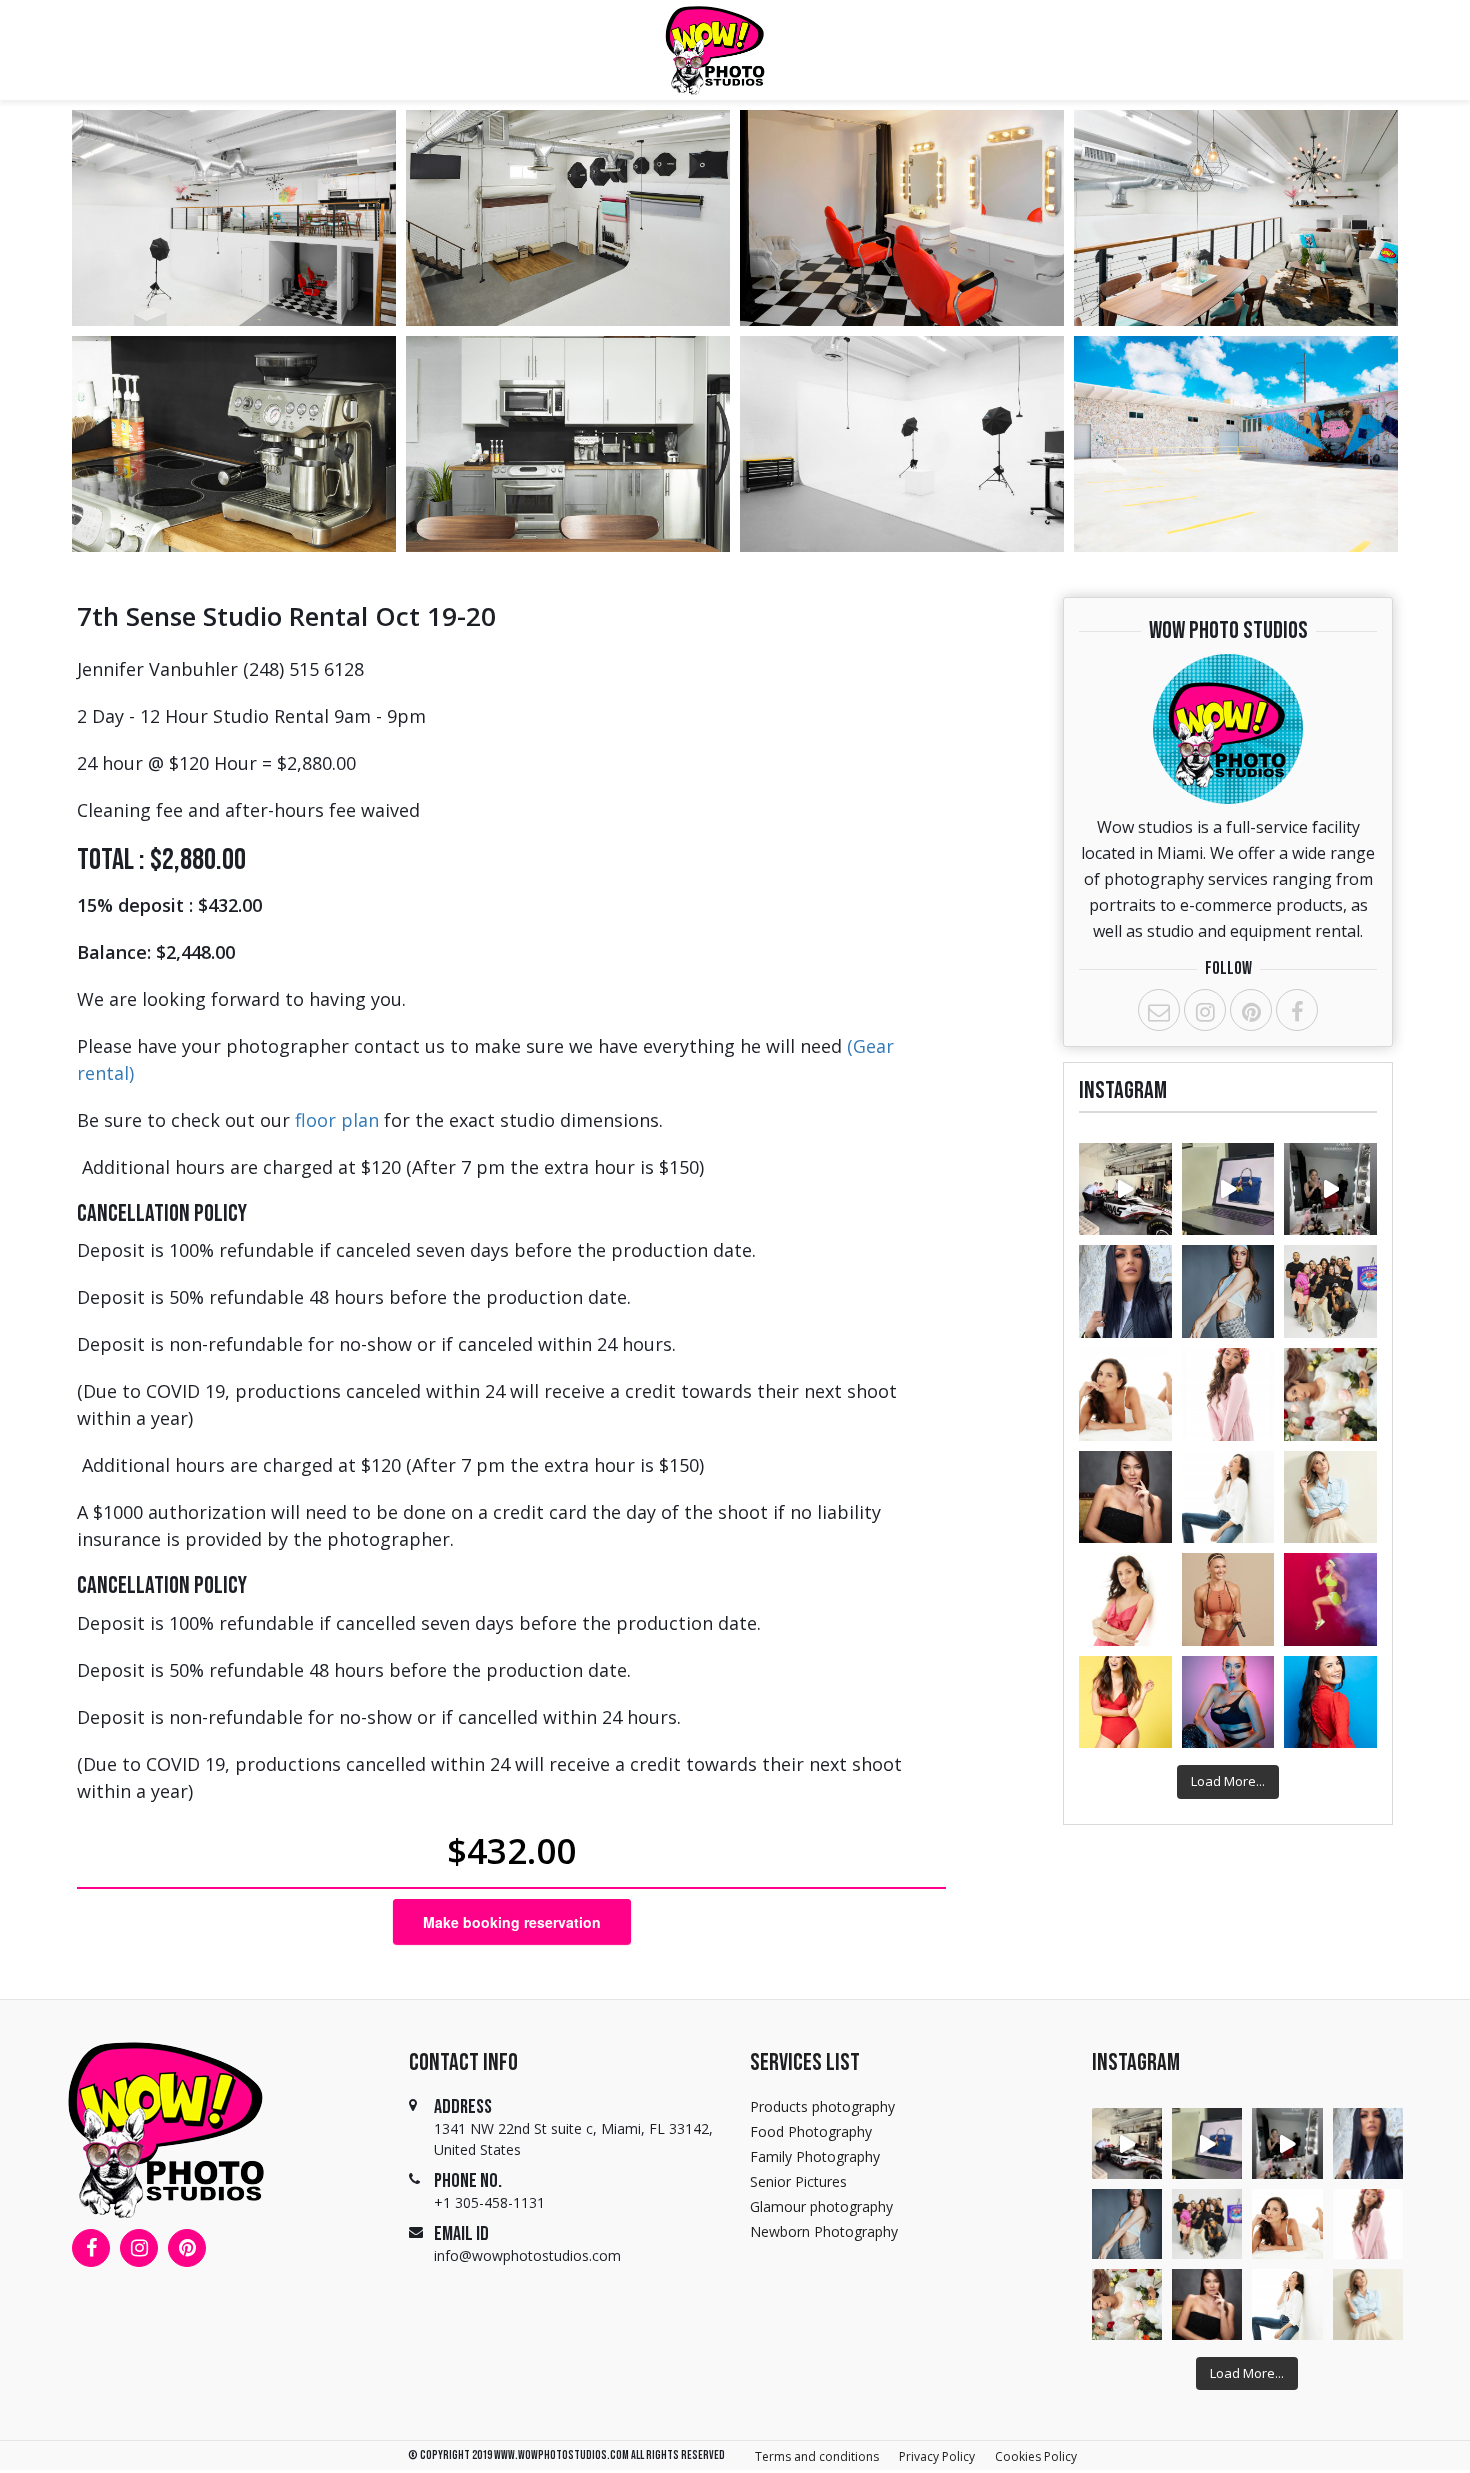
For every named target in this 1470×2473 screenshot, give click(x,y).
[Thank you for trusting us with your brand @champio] (1228, 1599)
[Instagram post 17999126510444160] (1330, 1189)
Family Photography (815, 2156)
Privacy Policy (937, 2456)
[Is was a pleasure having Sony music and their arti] (1330, 1291)
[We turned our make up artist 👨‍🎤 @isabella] (1330, 1497)
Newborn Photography (824, 2231)
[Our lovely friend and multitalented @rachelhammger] (1125, 1599)
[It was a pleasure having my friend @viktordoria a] (1228, 1189)
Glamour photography (821, 2206)
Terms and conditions (817, 2456)
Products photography (822, 2106)
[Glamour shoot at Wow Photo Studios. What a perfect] (1125, 1394)
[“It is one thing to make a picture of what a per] (1228, 1394)
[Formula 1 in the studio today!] (1125, 1189)
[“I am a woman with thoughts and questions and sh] (1330, 1394)
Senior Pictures (798, 2181)
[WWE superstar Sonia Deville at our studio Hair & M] (1125, 1291)
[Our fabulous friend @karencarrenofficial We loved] (1125, 1497)
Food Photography (811, 2131)
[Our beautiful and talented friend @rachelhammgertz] (1228, 1497)
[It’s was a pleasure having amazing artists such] (1228, 1291)
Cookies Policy (1036, 2456)
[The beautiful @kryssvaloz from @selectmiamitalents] (1330, 1702)
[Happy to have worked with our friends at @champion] (1330, 1599)
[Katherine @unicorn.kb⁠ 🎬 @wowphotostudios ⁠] (1228, 1702)
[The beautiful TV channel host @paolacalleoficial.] (1125, 1702)
